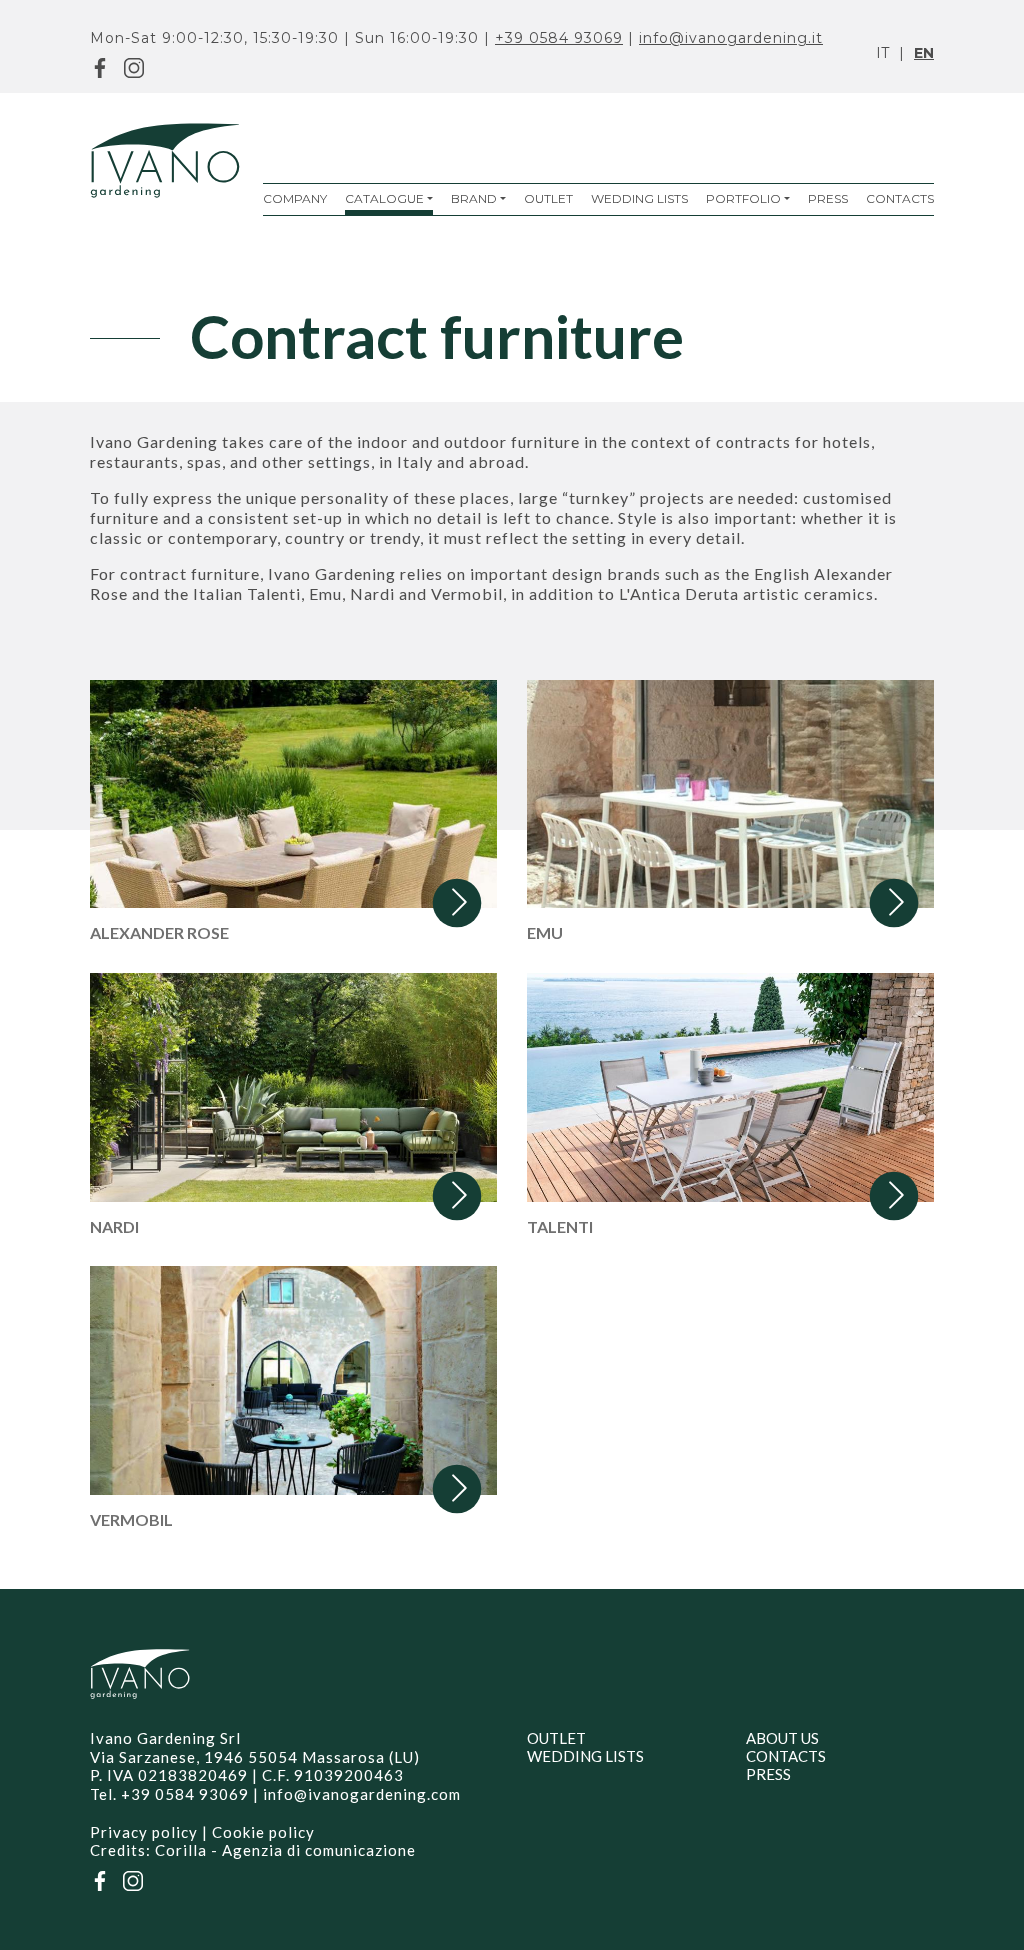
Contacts (900, 198)
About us (782, 1738)
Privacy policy (144, 1832)
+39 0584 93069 (559, 38)
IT (882, 53)
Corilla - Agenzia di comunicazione (285, 1850)
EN (924, 53)
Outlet (548, 198)
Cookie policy (263, 1832)
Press (828, 198)
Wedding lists (639, 198)
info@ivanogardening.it (731, 38)
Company (295, 198)
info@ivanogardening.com (362, 1794)
